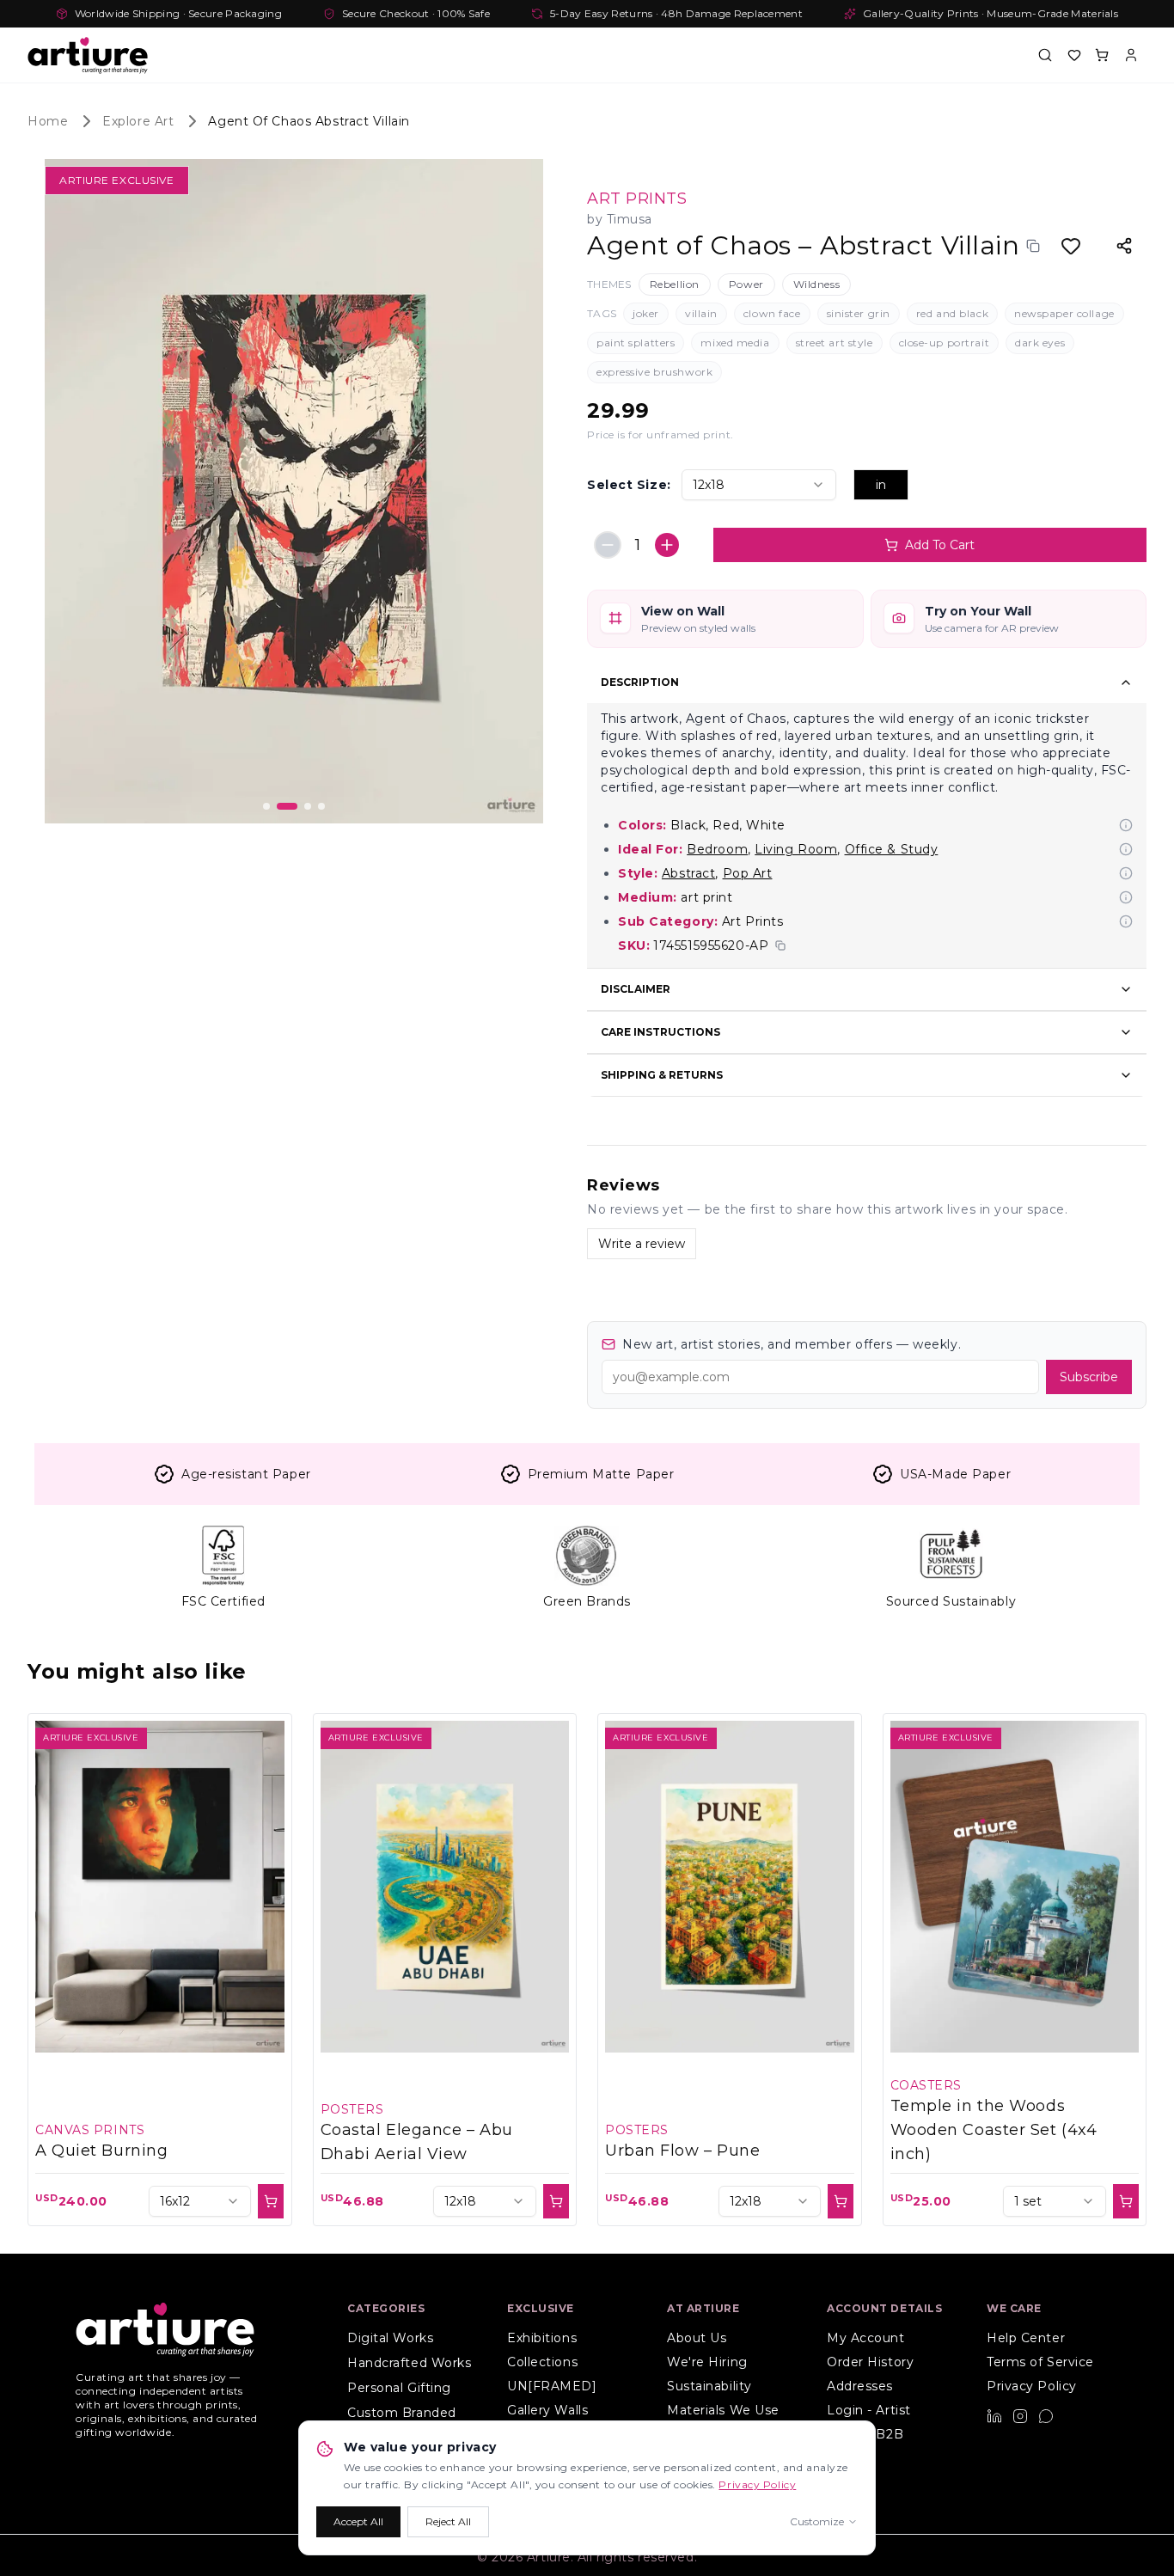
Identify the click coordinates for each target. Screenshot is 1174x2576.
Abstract (688, 873)
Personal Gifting (399, 2388)
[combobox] (759, 485)
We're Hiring (707, 2362)
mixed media (735, 343)
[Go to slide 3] (301, 806)
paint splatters (636, 343)
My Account (866, 2338)
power (746, 284)
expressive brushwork (654, 372)
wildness (816, 284)
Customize (817, 2521)
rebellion (675, 284)
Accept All (358, 2521)
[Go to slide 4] (321, 806)
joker (646, 313)
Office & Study (892, 849)
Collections (542, 2362)
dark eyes (1040, 343)
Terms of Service (1040, 2362)
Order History (870, 2362)
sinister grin (859, 313)
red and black (952, 313)
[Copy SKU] (780, 945)
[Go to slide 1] (266, 806)
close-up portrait (945, 343)
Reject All (448, 2521)
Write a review (642, 1244)
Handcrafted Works (410, 2363)
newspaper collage (1064, 313)
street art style (835, 343)
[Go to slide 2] (280, 806)
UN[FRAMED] (552, 2386)
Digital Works (390, 2338)
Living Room (796, 849)
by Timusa (620, 219)
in (881, 485)
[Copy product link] (1033, 246)
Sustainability (709, 2386)
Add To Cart (940, 545)
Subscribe (1089, 1377)
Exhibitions (542, 2338)
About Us (697, 2338)
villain (701, 313)
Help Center (1026, 2338)
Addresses (860, 2386)
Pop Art (748, 873)
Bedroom (717, 849)
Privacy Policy (1032, 2386)
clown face (772, 313)
